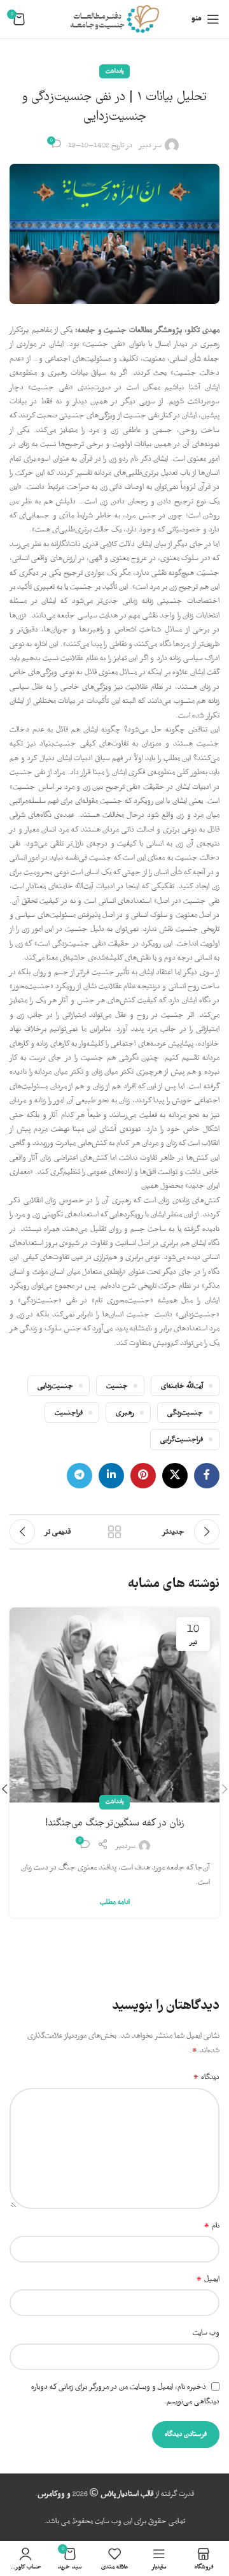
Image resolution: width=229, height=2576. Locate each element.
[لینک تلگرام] (80, 1476)
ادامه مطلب (115, 1902)
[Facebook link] (207, 1476)
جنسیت (117, 1386)
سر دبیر (150, 145)
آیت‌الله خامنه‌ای (182, 1386)
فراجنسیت (69, 1413)
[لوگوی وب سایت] (114, 19)
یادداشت (114, 71)
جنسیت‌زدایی (55, 1386)
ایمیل (208, 2279)
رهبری (125, 1413)
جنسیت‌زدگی (185, 1413)
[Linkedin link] (111, 1476)
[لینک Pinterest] (143, 1476)
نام (212, 2226)
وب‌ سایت (206, 2333)
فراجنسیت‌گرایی (182, 1439)
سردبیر (125, 1846)
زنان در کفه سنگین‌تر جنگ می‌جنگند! (115, 1823)
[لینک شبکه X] (175, 1476)
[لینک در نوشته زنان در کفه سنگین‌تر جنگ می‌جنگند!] (114, 1705)
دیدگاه (206, 2077)
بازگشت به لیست (114, 1532)
